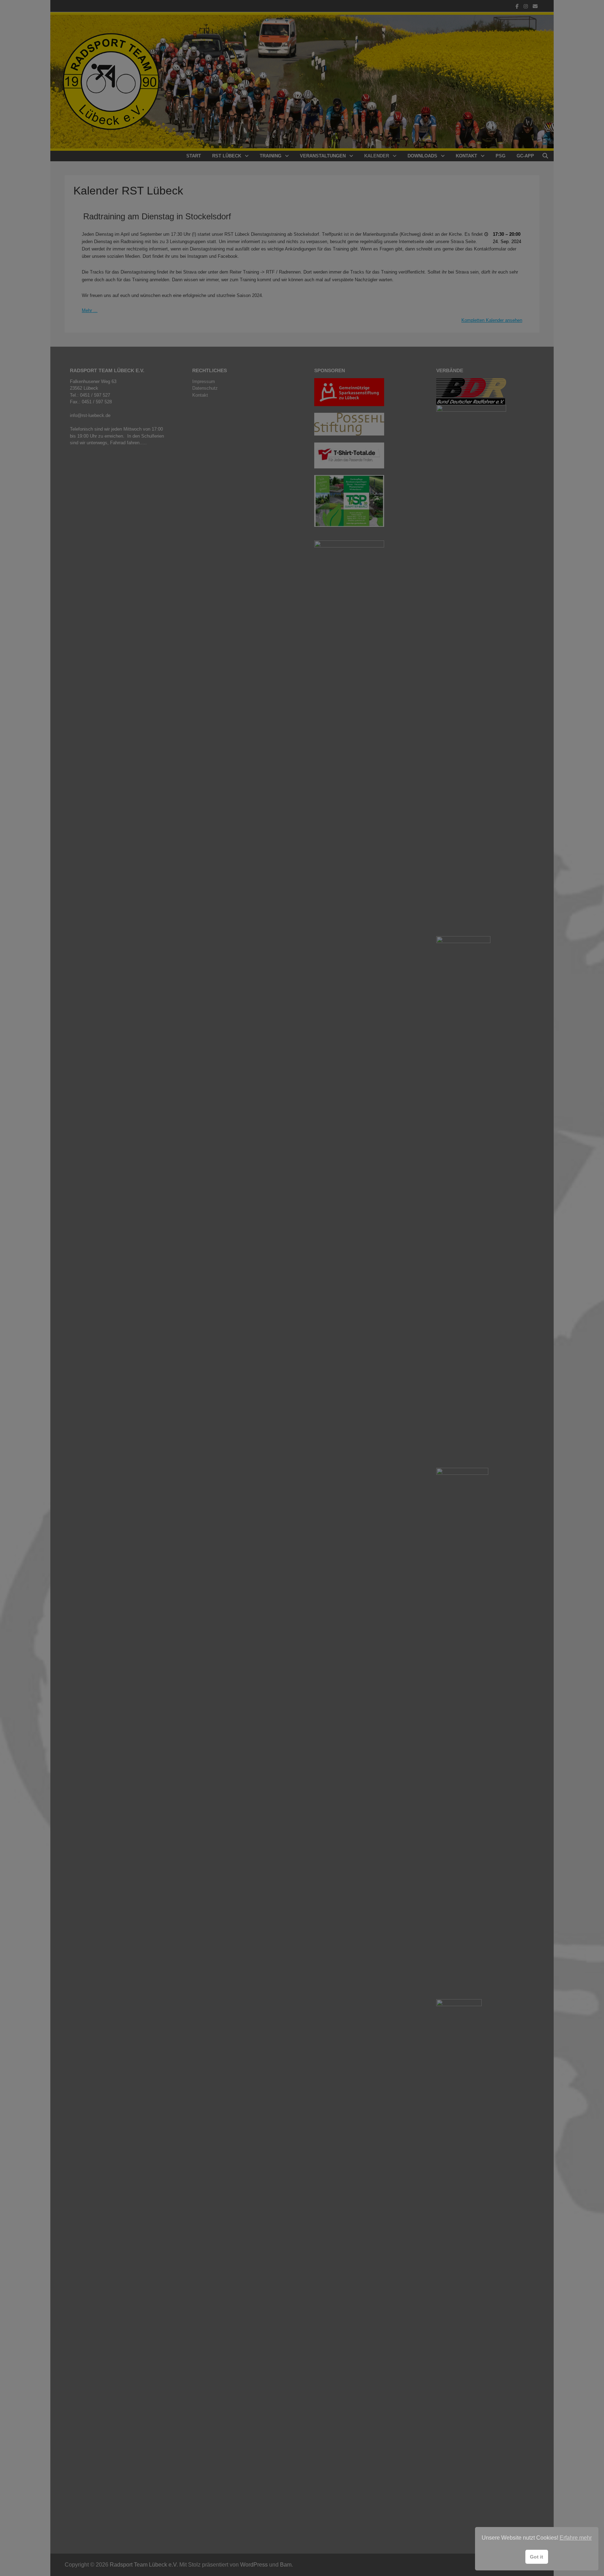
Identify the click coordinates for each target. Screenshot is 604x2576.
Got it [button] (537, 2557)
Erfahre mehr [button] (576, 2538)
